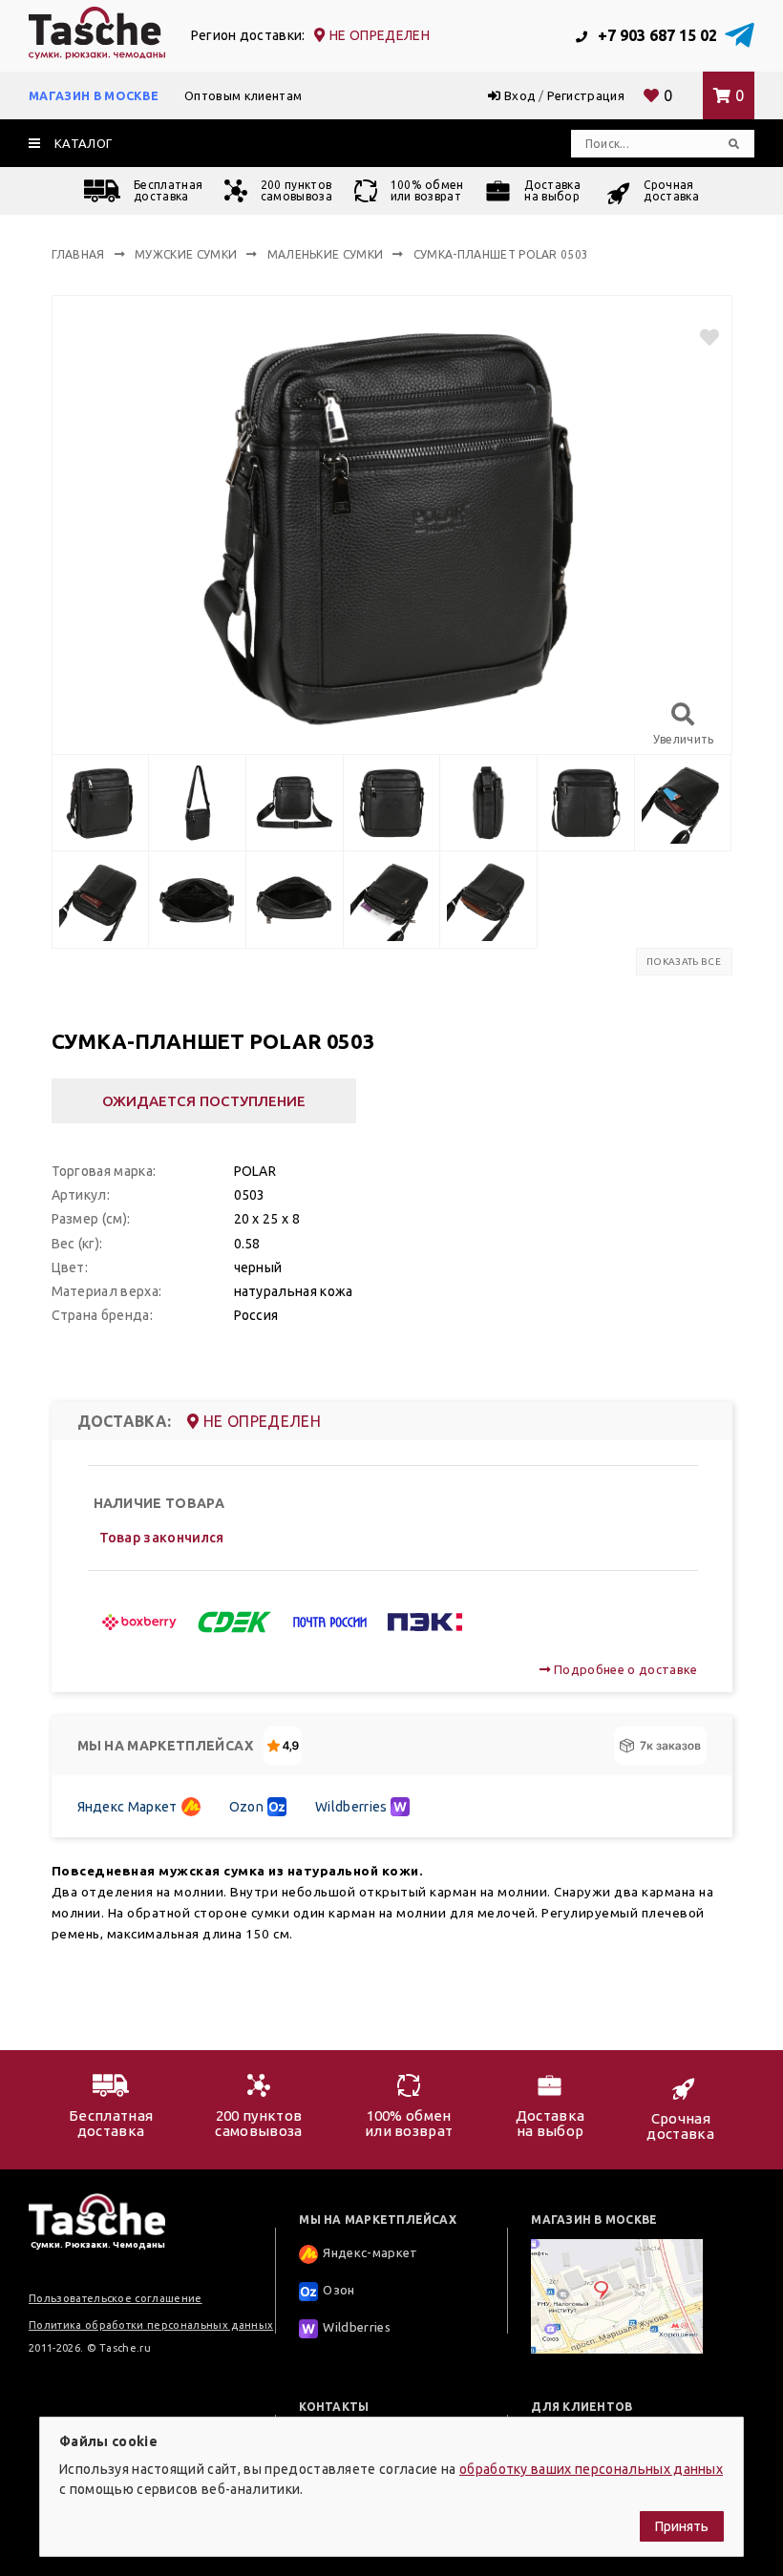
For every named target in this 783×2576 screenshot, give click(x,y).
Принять (682, 2526)
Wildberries (351, 1807)
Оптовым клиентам (243, 95)
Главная (78, 254)
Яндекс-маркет (370, 2252)
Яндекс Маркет (127, 1807)
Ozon (246, 1807)
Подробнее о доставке (624, 1669)
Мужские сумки (186, 254)
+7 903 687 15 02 (656, 35)
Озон (339, 2290)
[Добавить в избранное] (701, 337)
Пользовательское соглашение (116, 2298)
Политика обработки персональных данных (151, 2325)
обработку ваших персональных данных (591, 2469)
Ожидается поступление (204, 1101)
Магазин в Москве (94, 95)
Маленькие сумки (326, 254)
